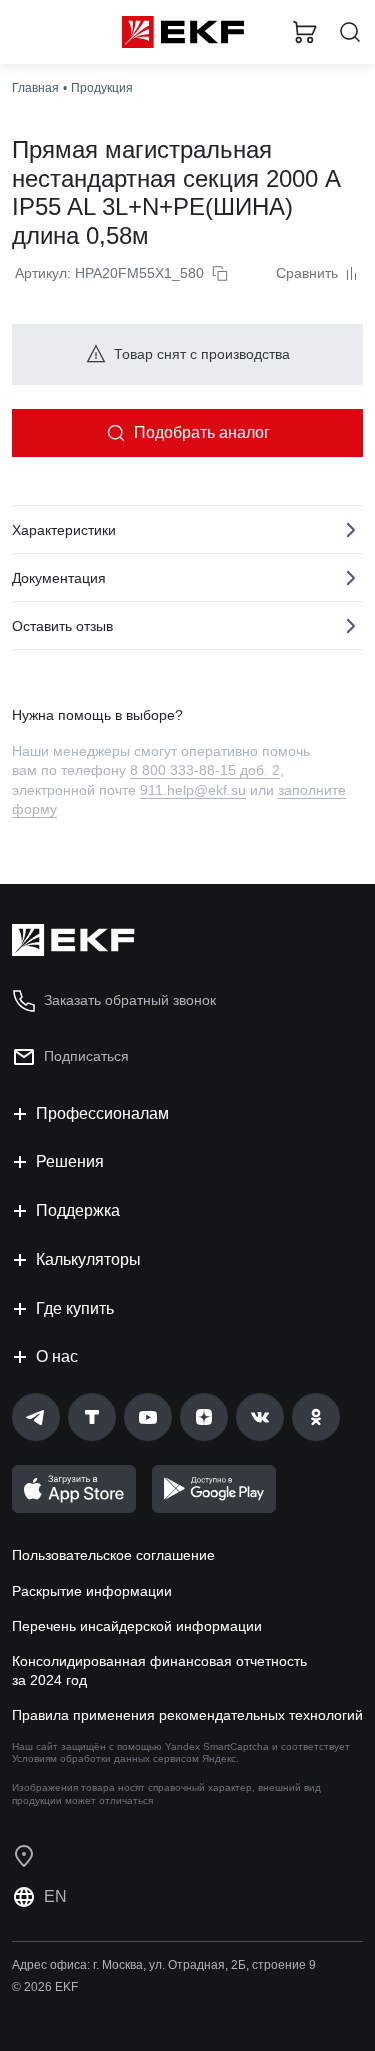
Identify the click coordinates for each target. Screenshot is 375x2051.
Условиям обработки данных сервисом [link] (105, 1758)
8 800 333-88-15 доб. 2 (205, 770)
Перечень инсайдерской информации (137, 1626)
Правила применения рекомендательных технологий (187, 1715)
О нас (57, 1356)
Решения (70, 1161)
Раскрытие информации (92, 1591)
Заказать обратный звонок (130, 1000)
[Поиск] (350, 32)
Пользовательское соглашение (113, 1555)
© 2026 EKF (45, 1987)
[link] (36, 1417)
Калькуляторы (88, 1259)
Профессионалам (102, 1113)
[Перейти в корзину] (305, 32)
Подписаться (86, 1056)
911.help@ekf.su (193, 790)
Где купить (75, 1308)
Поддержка (78, 1210)
